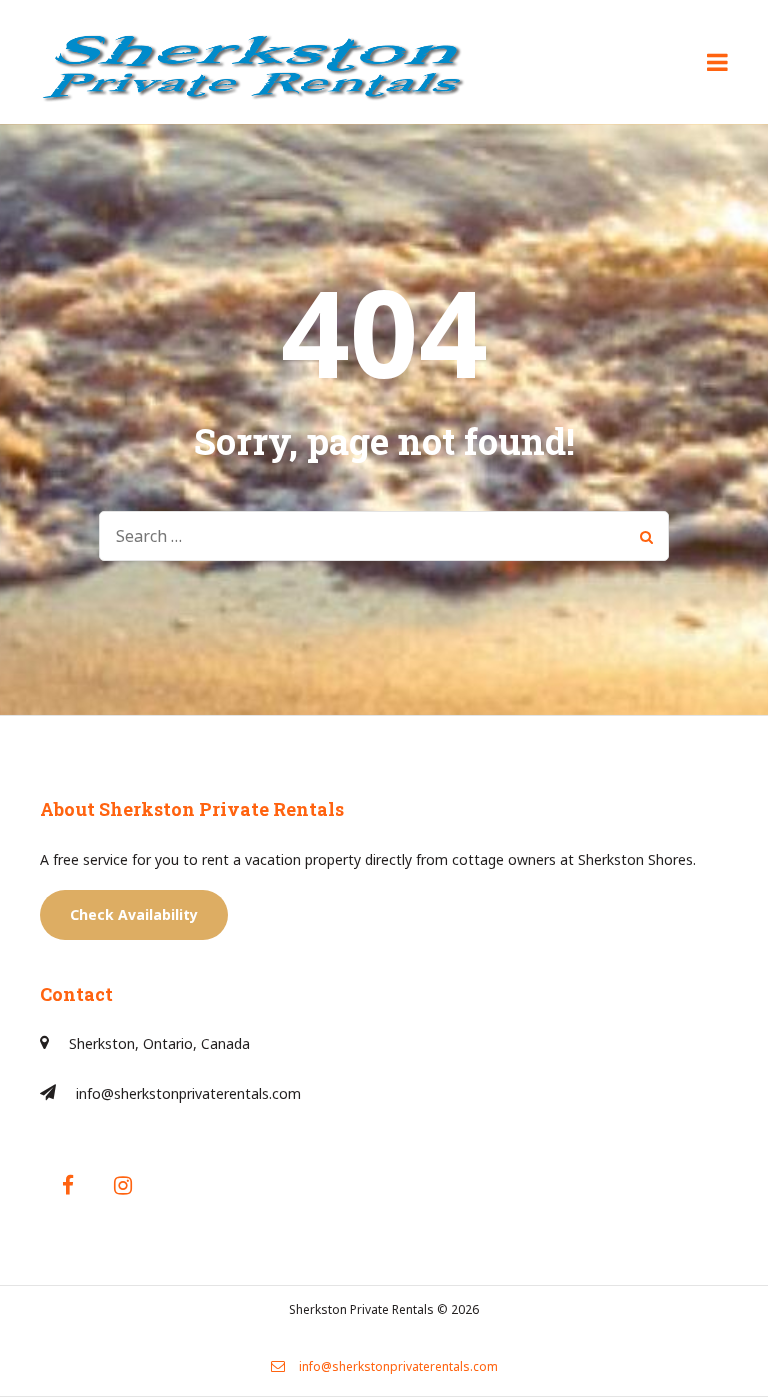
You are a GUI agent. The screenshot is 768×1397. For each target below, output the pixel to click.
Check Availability (134, 914)
